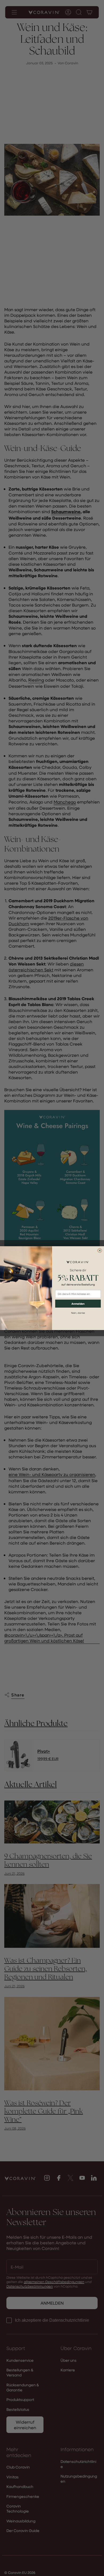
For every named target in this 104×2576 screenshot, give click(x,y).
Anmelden (78, 1304)
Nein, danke (78, 1313)
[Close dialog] (100, 1251)
